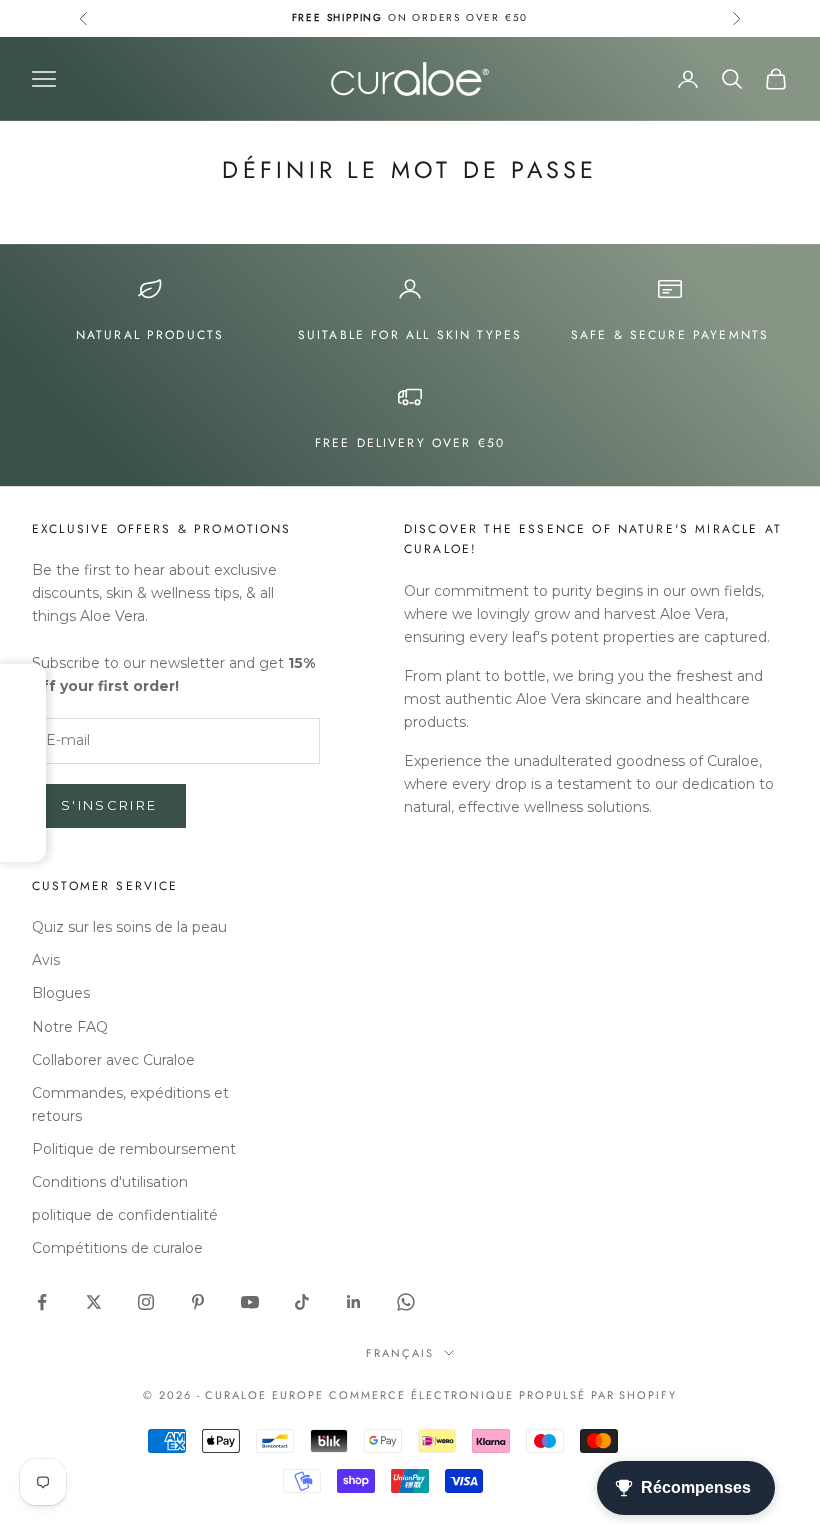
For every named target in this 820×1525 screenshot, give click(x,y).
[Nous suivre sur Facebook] (42, 1302)
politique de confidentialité (125, 1215)
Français (400, 1353)
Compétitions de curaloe (117, 1248)
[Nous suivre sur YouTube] (250, 1302)
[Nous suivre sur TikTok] (302, 1302)
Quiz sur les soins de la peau (129, 927)
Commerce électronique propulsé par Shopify (503, 1395)
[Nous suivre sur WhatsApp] (406, 1302)
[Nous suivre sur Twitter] (94, 1302)
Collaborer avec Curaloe (113, 1060)
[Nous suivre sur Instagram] (146, 1302)
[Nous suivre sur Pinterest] (198, 1302)
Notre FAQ (70, 1027)
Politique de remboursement (134, 1149)
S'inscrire (109, 805)
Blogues (61, 993)
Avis (46, 960)
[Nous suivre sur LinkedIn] (354, 1302)
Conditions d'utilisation (110, 1182)
